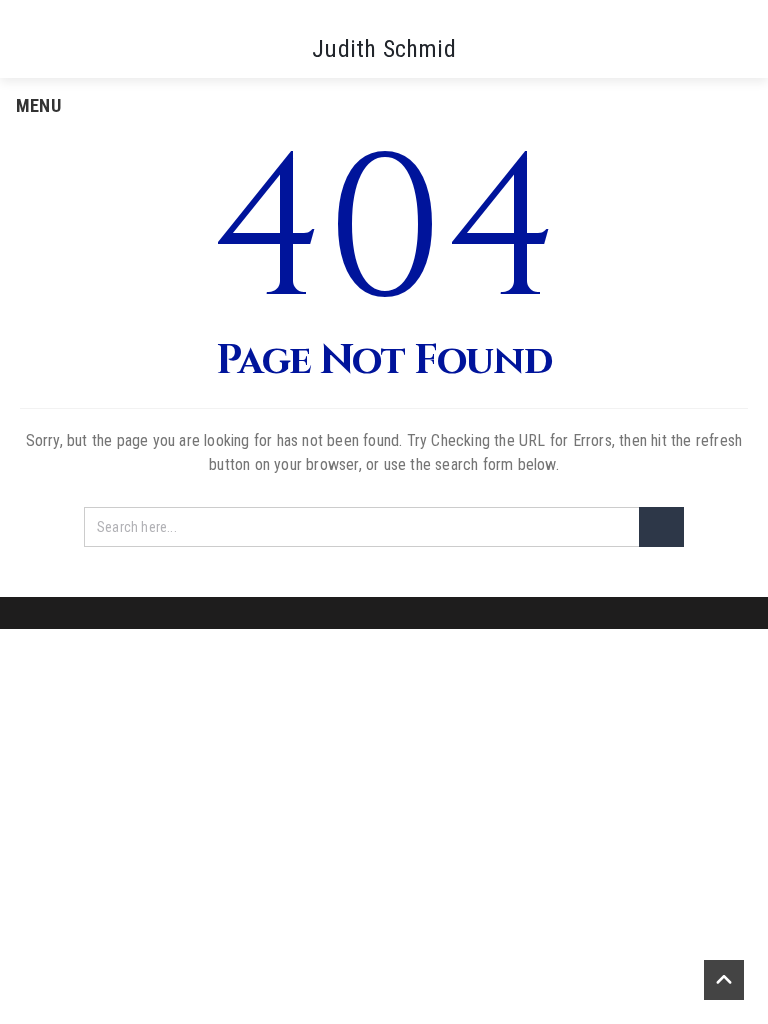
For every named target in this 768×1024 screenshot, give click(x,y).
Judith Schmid (384, 49)
